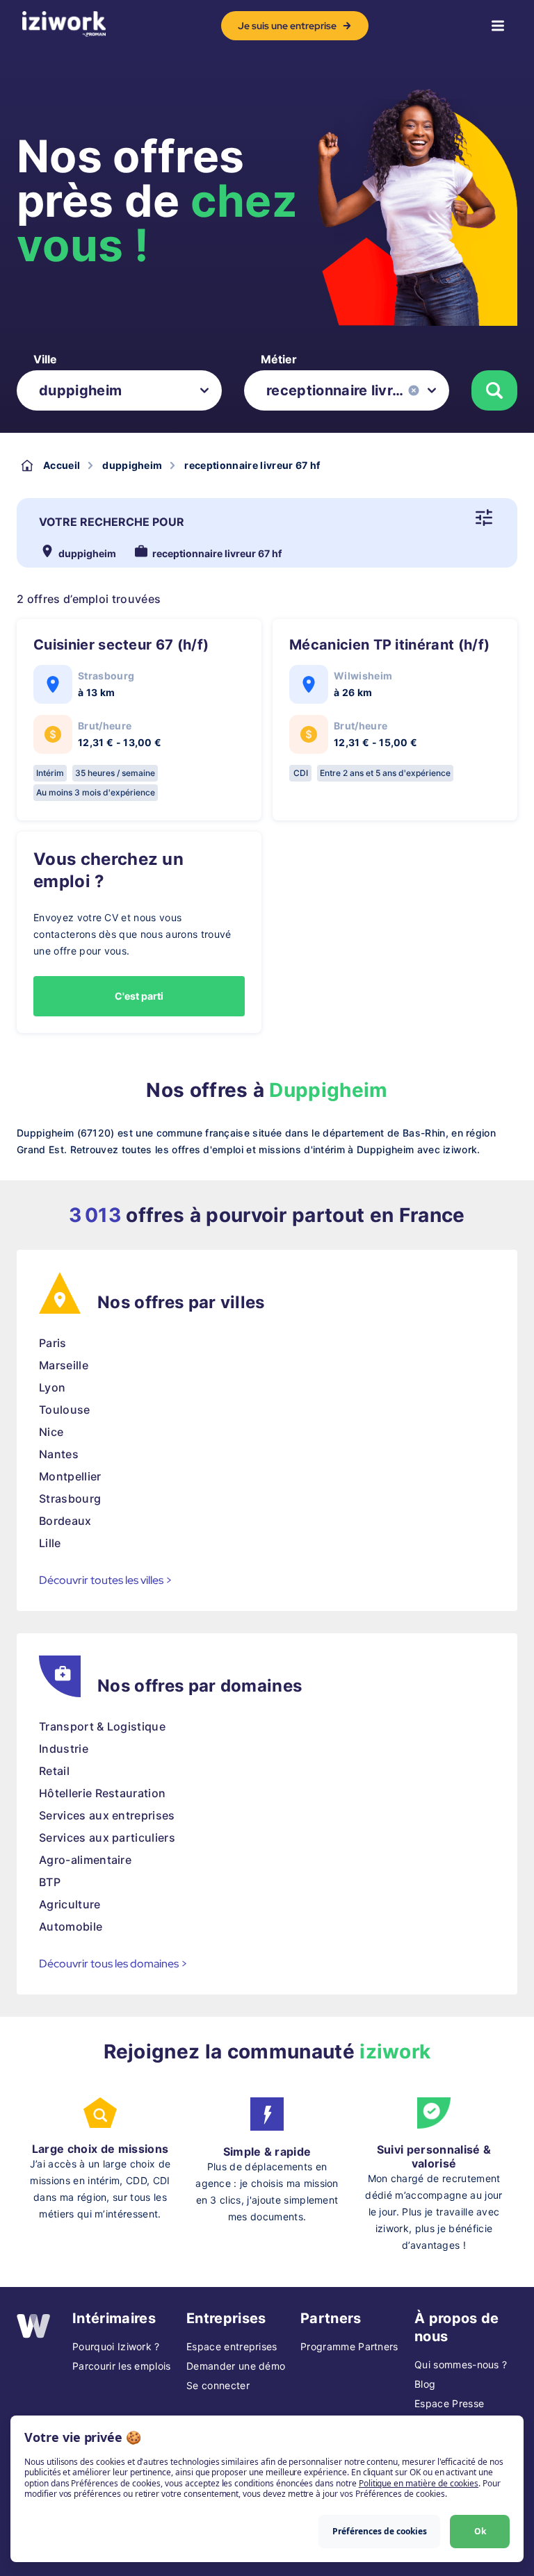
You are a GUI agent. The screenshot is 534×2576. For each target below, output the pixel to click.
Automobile (71, 1926)
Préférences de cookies (380, 2531)
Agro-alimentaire (85, 1860)
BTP (50, 1882)
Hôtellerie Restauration (102, 1793)
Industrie (64, 1749)
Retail (54, 1771)
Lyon (52, 1387)
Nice (51, 1432)
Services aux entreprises (107, 1815)
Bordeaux (65, 1521)
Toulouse (65, 1410)
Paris (53, 1343)
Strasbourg (70, 1498)
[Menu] (498, 26)
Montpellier (70, 1476)
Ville (45, 359)
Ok (480, 2531)
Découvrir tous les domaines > (113, 1964)
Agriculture (70, 1904)
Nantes (59, 1454)
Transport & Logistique (102, 1726)
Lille (50, 1543)
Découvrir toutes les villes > (106, 1580)
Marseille (64, 1365)
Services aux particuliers (107, 1838)
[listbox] (119, 390)
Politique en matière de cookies (419, 2483)
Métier (279, 359)
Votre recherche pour (112, 522)
